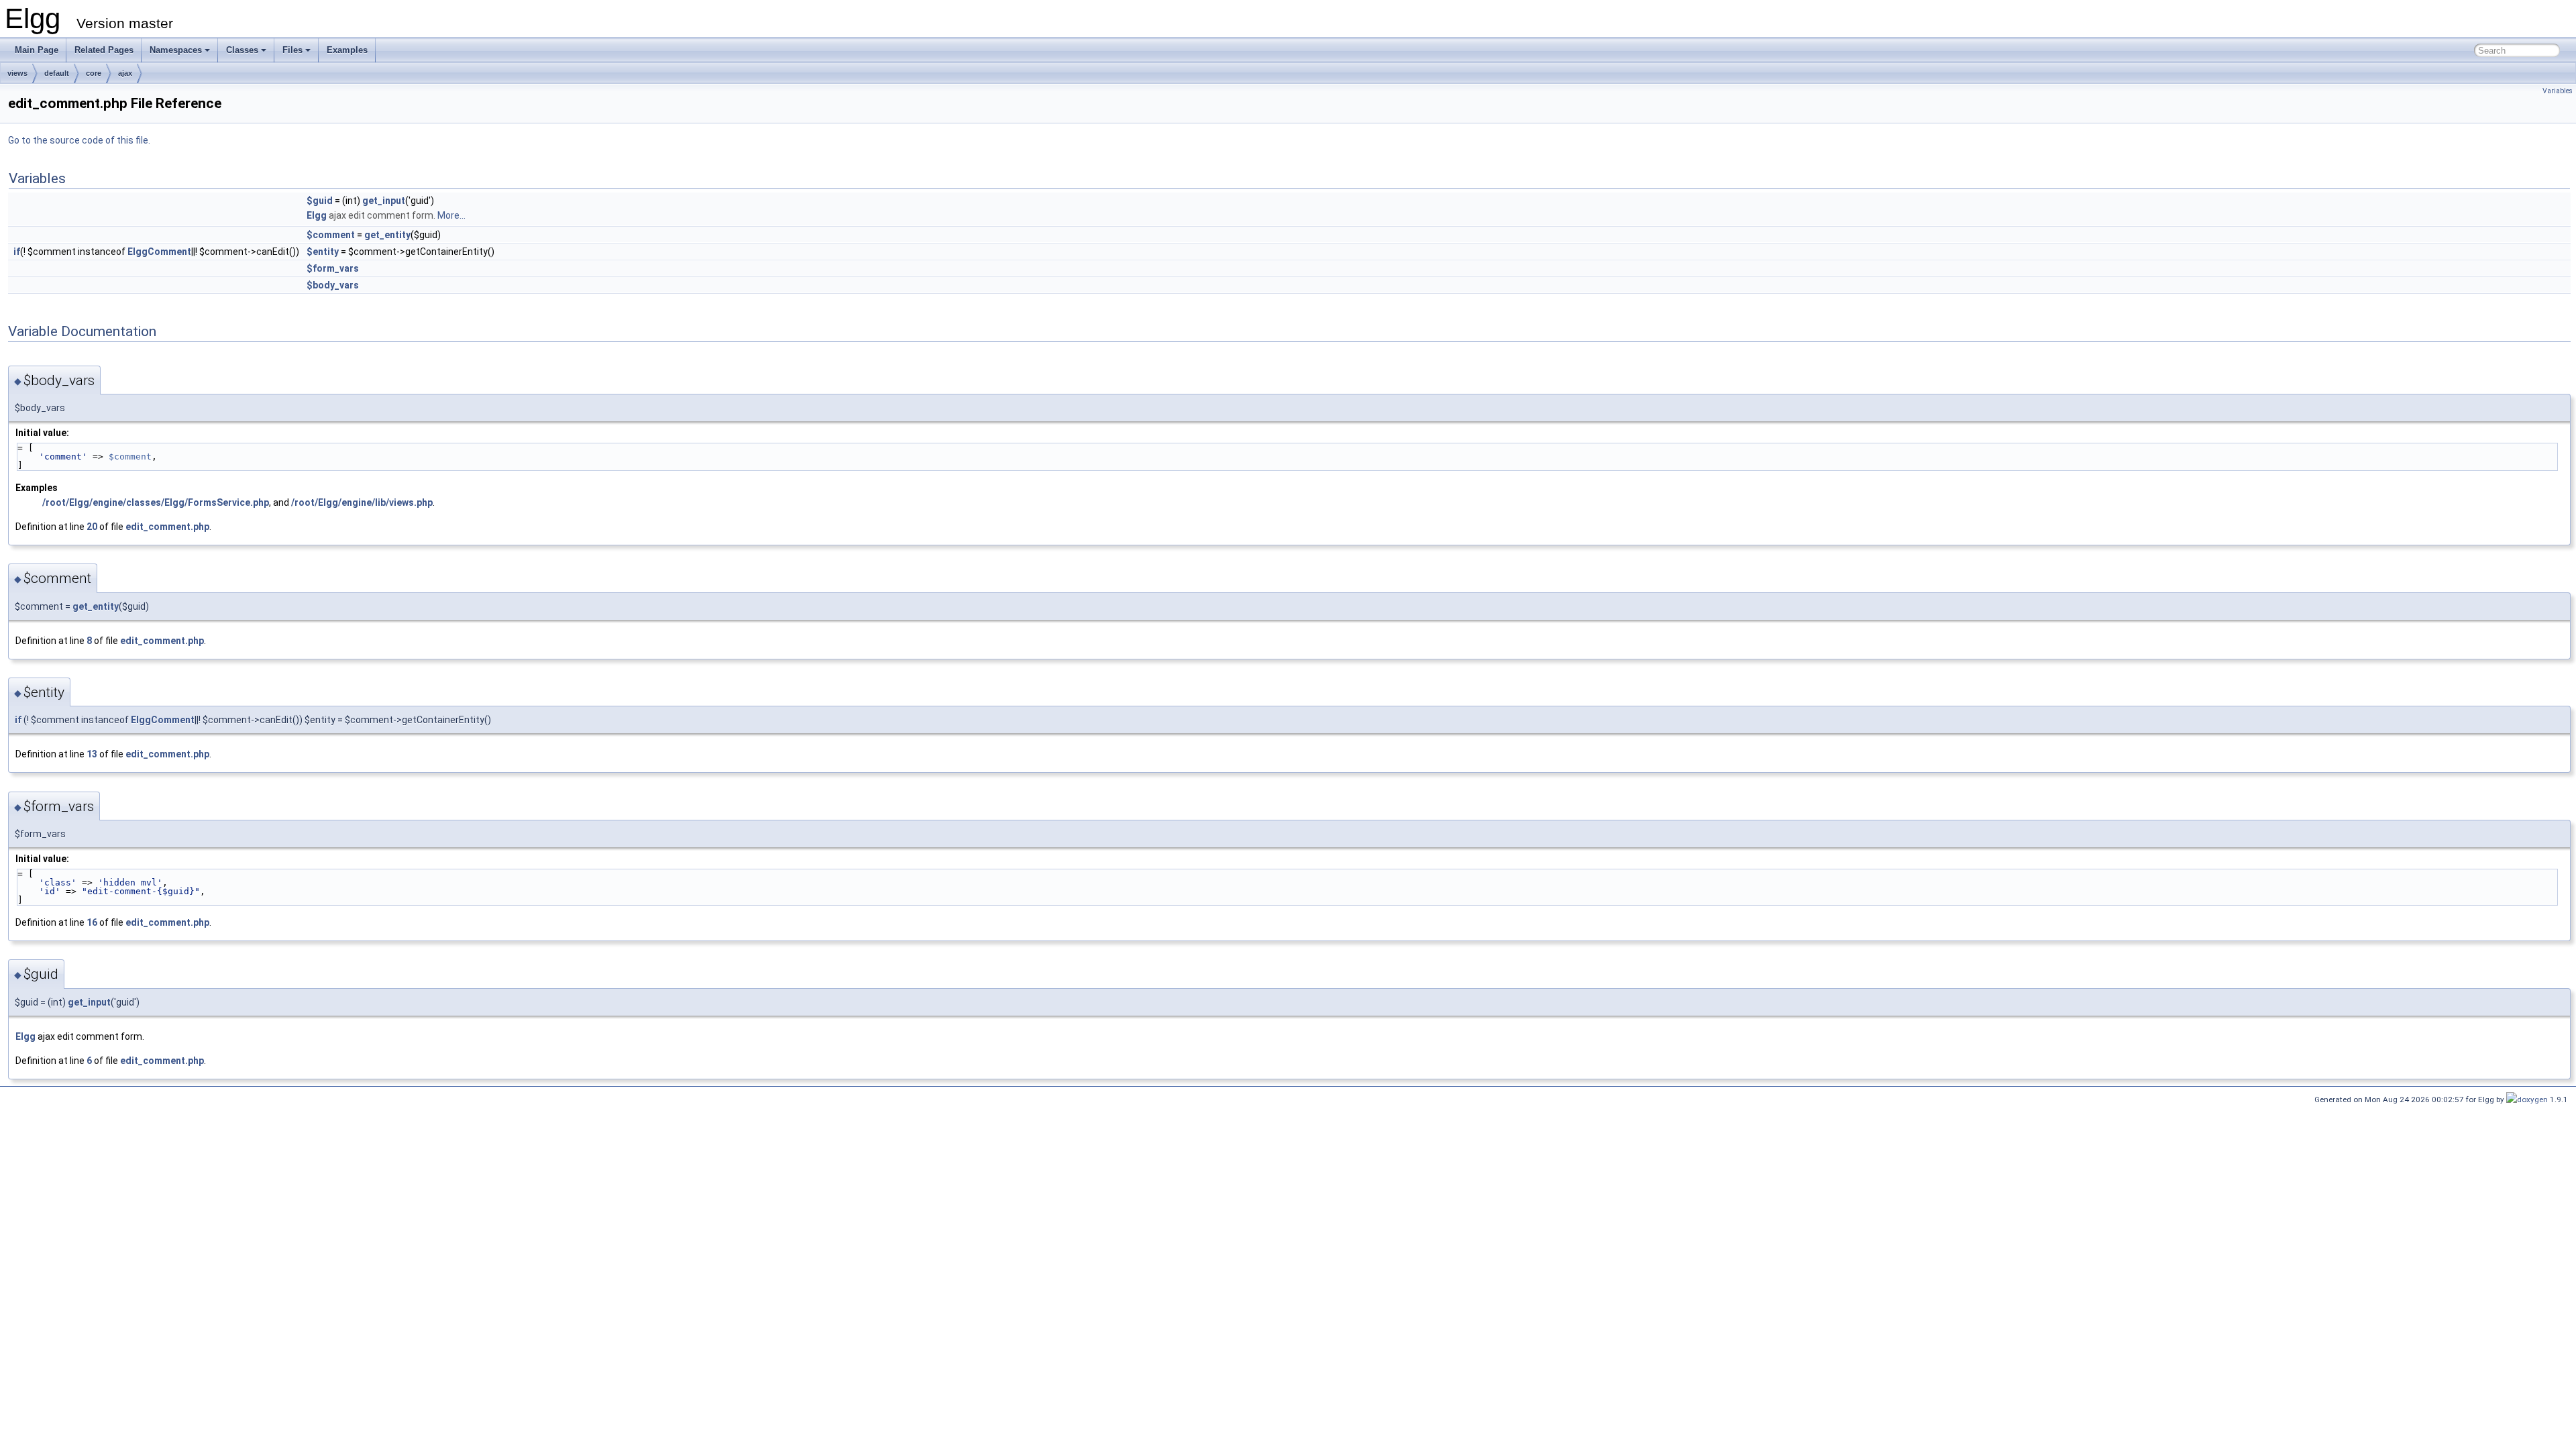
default (57, 73)
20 (92, 527)
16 (92, 922)
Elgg (317, 215)
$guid (320, 201)
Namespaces (176, 50)
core (94, 73)
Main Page (37, 50)
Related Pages (104, 50)
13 (92, 754)
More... (451, 215)
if (17, 252)
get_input (384, 201)
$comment (331, 235)
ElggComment (159, 252)
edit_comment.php (167, 527)
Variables (2558, 91)
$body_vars (333, 285)
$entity (323, 252)
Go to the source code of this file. (79, 140)
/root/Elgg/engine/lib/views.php (362, 502)
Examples (347, 50)
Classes (242, 50)
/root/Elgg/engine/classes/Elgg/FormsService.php (156, 502)
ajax (125, 73)
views (17, 73)
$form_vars (333, 268)
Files (292, 50)
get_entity (387, 235)
